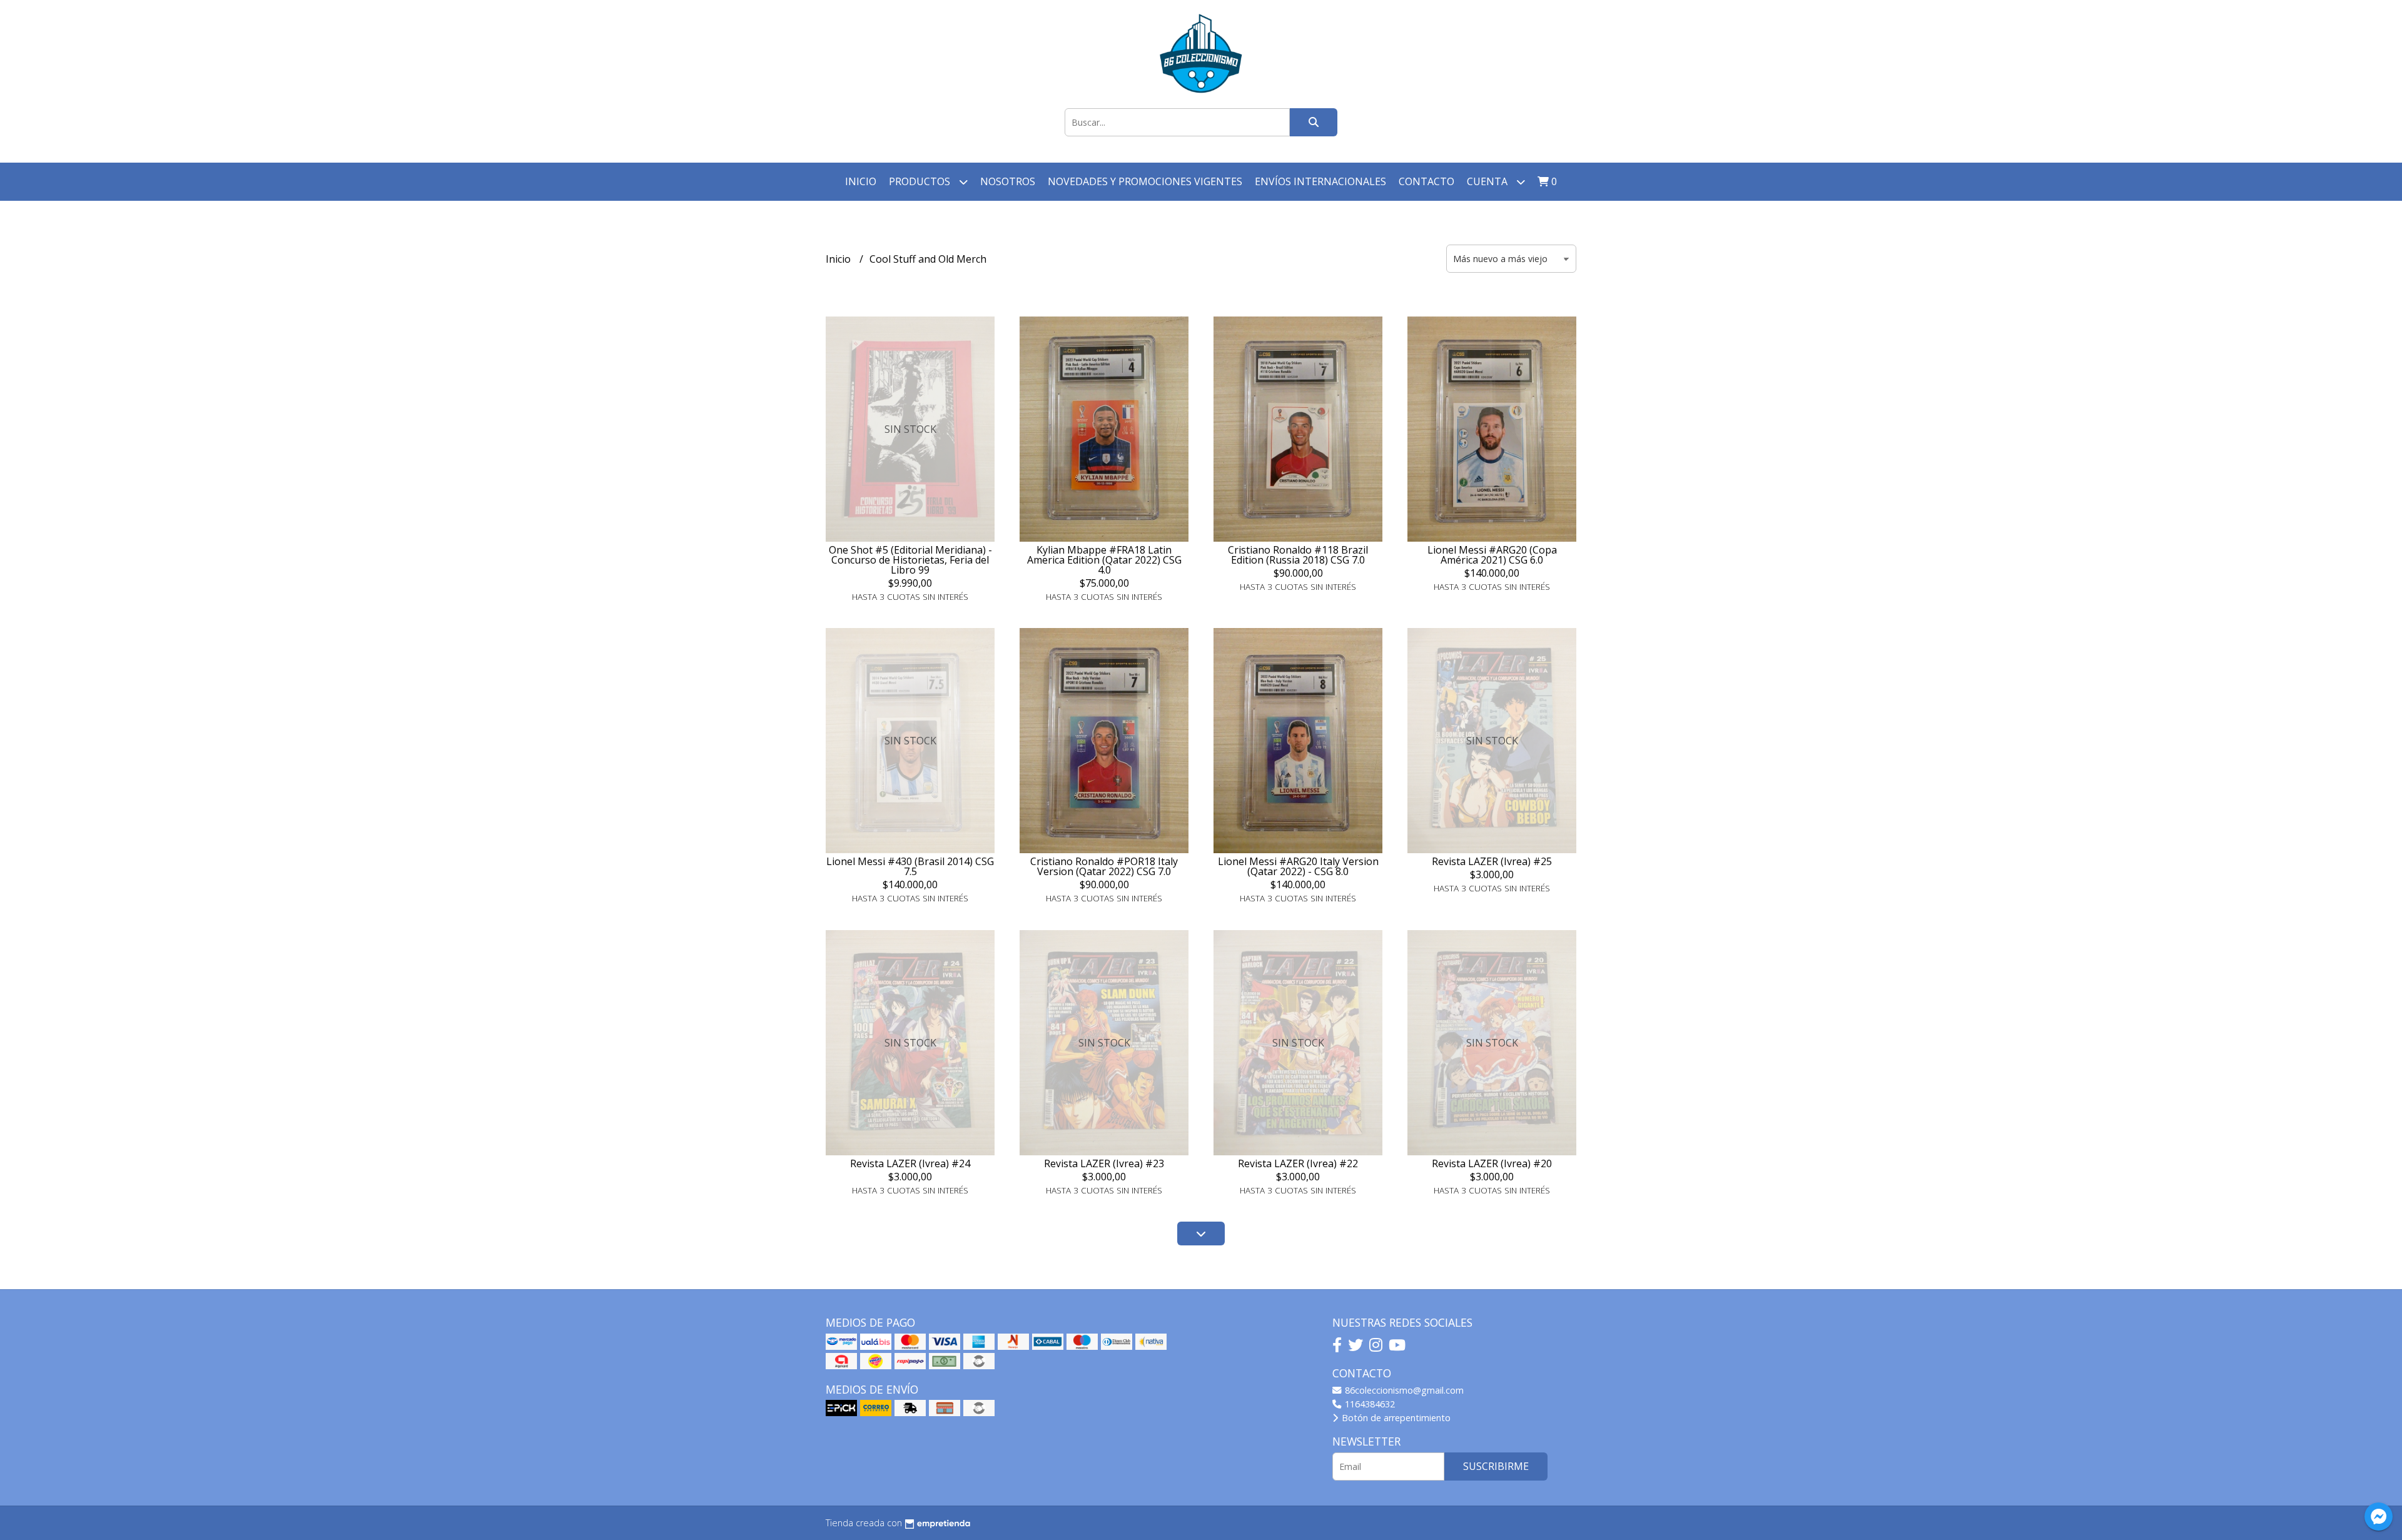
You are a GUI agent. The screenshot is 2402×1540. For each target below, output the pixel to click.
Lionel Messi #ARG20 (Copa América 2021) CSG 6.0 (1492, 555)
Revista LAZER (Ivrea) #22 (1298, 1163)
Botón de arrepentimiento (1395, 1418)
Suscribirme (1496, 1466)
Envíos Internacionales (1320, 181)
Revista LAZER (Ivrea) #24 (910, 1163)
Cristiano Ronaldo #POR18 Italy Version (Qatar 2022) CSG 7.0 (1104, 866)
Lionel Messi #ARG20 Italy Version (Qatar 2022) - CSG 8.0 (1298, 866)
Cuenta (1488, 181)
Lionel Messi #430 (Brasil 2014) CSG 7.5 (910, 866)
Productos (921, 181)
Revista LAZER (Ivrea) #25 (1492, 861)
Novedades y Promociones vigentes (1145, 181)
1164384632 (1369, 1404)
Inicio (861, 181)
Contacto (1427, 181)
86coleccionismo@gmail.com (1403, 1390)
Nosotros (1008, 181)
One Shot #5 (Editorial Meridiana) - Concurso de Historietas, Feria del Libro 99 (910, 560)
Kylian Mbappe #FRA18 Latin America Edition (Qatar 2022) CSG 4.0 (1104, 560)
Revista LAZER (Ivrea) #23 (1104, 1163)
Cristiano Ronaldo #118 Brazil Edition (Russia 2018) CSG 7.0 (1298, 555)
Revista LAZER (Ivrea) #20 (1492, 1163)
